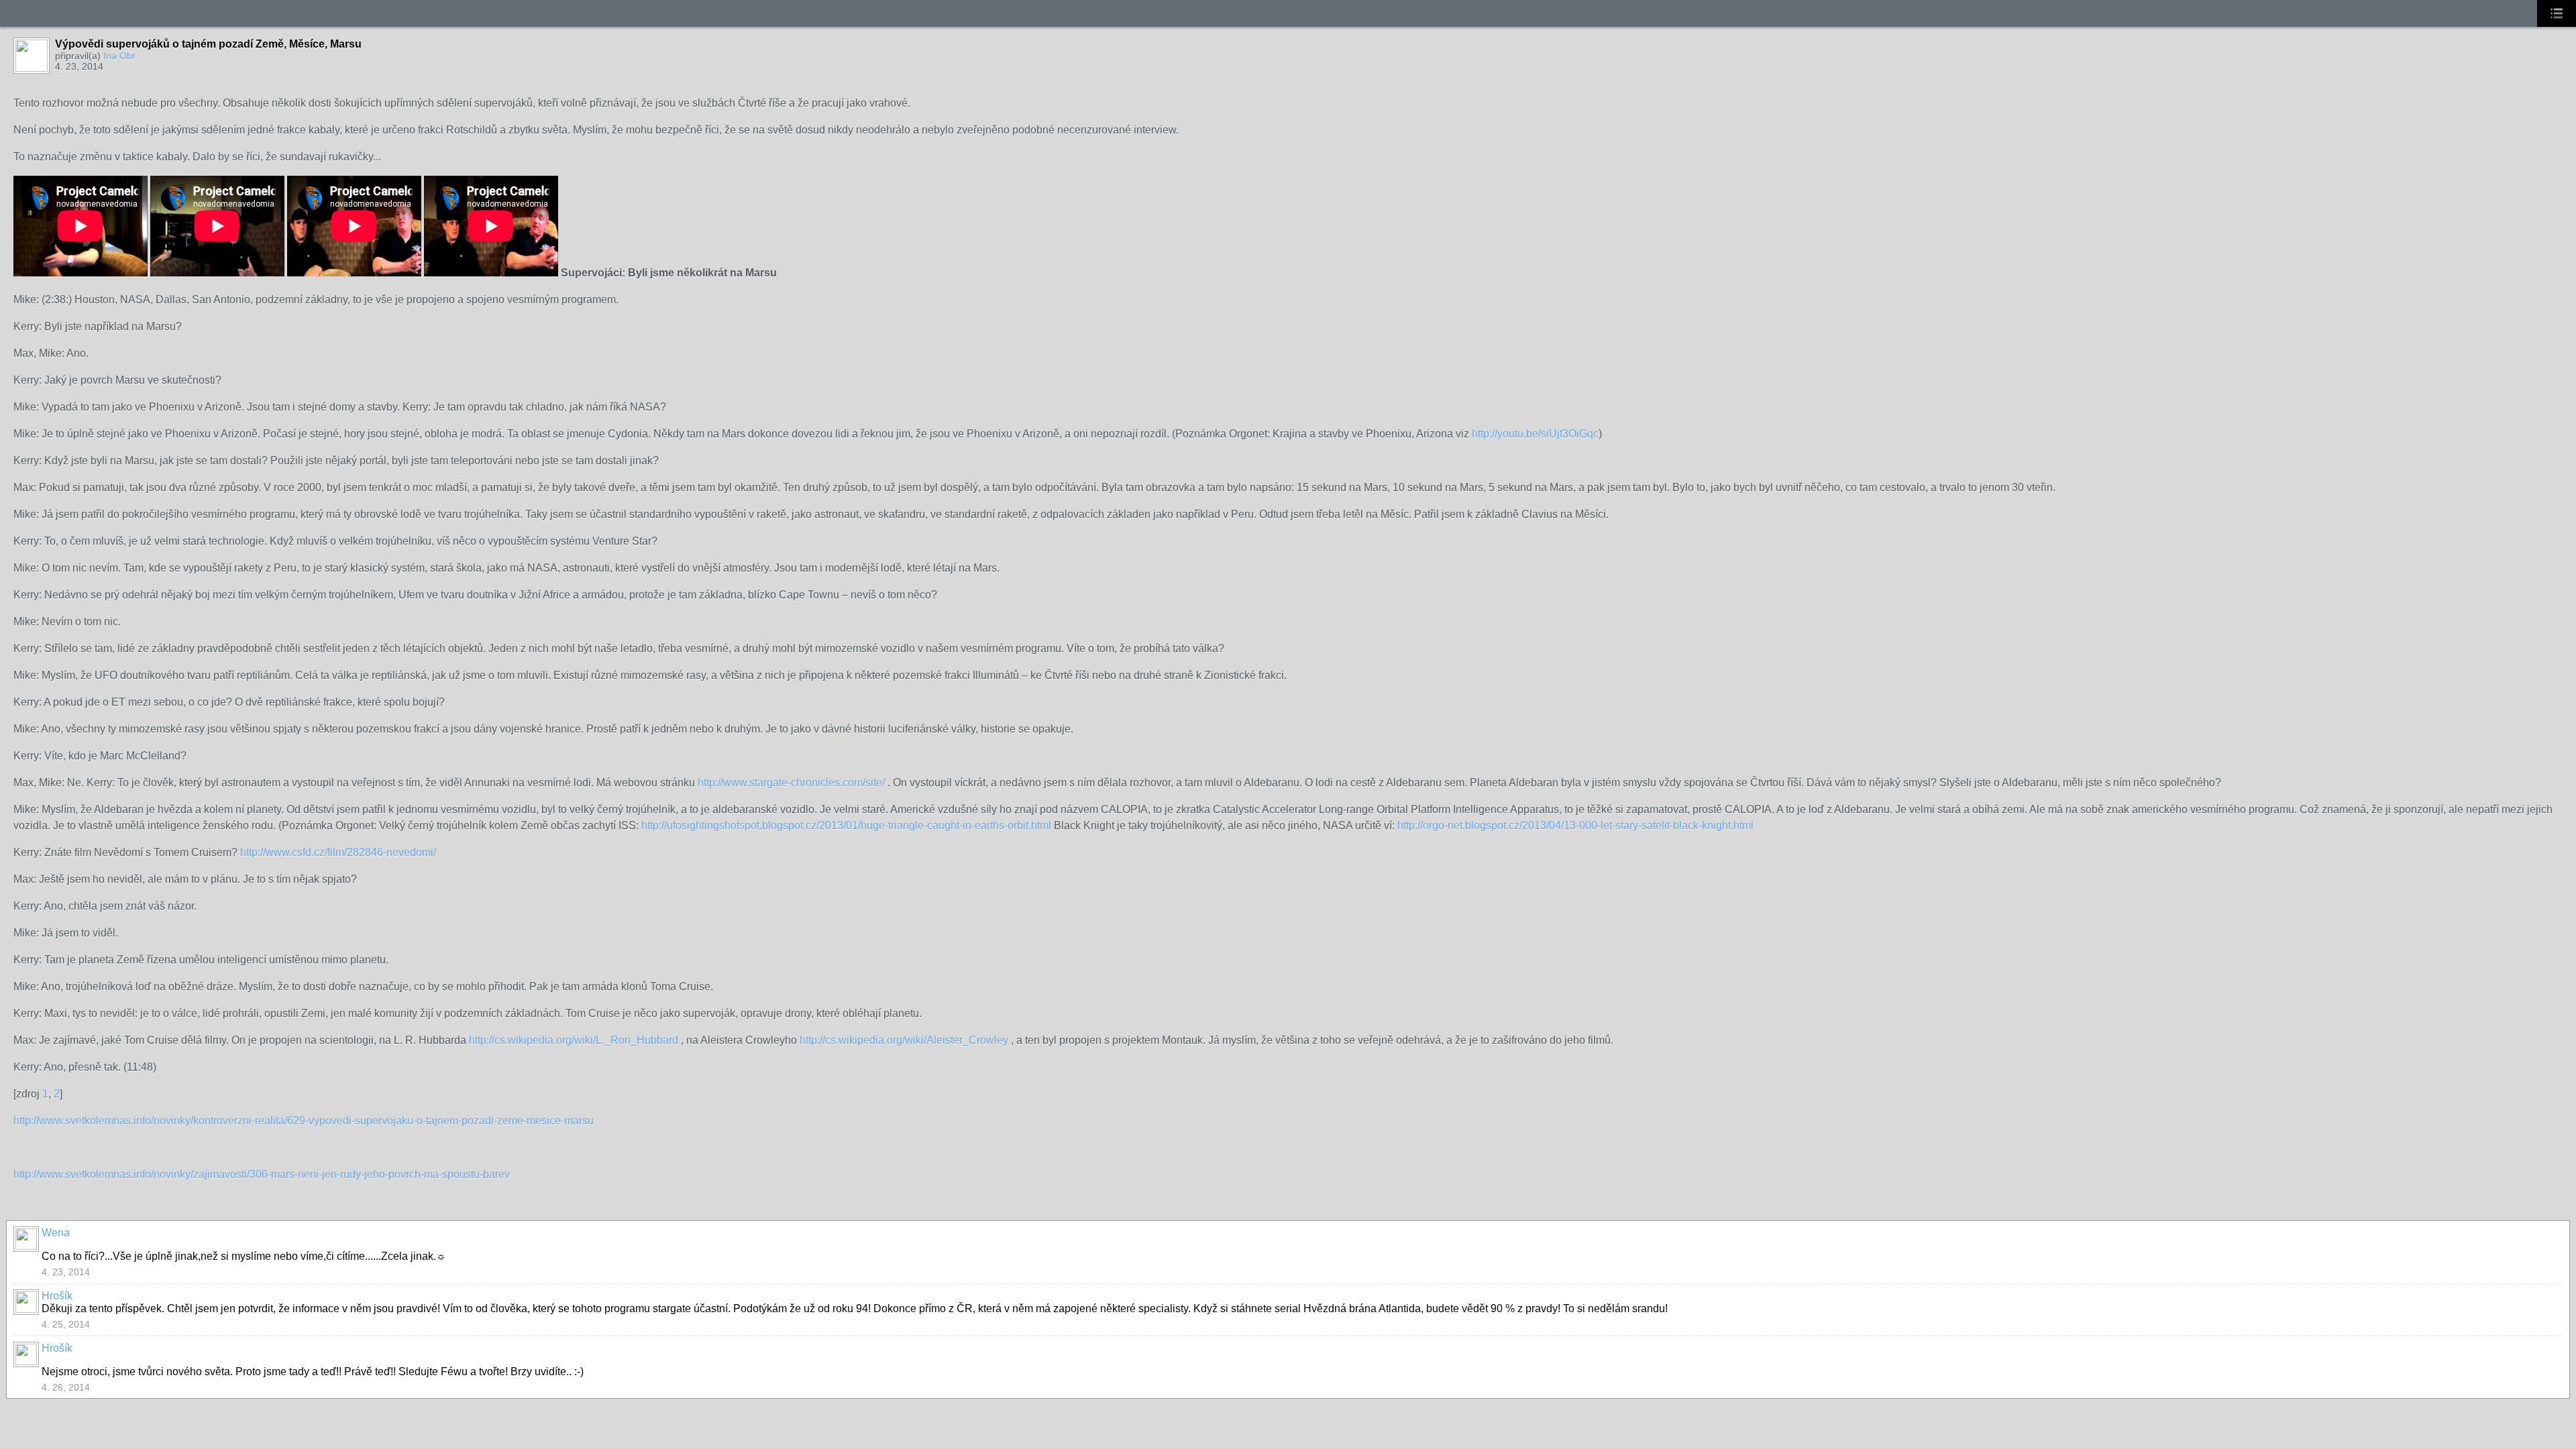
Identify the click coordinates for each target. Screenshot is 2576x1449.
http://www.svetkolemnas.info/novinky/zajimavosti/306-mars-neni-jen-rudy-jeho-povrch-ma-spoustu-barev (262, 1174)
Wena (56, 1233)
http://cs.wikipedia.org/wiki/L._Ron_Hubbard (574, 1040)
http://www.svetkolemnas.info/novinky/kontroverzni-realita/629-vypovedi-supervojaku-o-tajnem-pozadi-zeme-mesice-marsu (304, 1121)
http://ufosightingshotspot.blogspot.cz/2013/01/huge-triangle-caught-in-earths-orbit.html (846, 825)
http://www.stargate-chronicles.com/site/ (791, 783)
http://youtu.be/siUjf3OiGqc (1535, 434)
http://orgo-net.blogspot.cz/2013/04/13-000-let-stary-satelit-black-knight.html (1575, 825)
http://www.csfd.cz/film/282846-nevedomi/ (338, 852)
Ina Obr (119, 56)
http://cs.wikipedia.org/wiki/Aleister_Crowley (904, 1040)
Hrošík (57, 1296)
